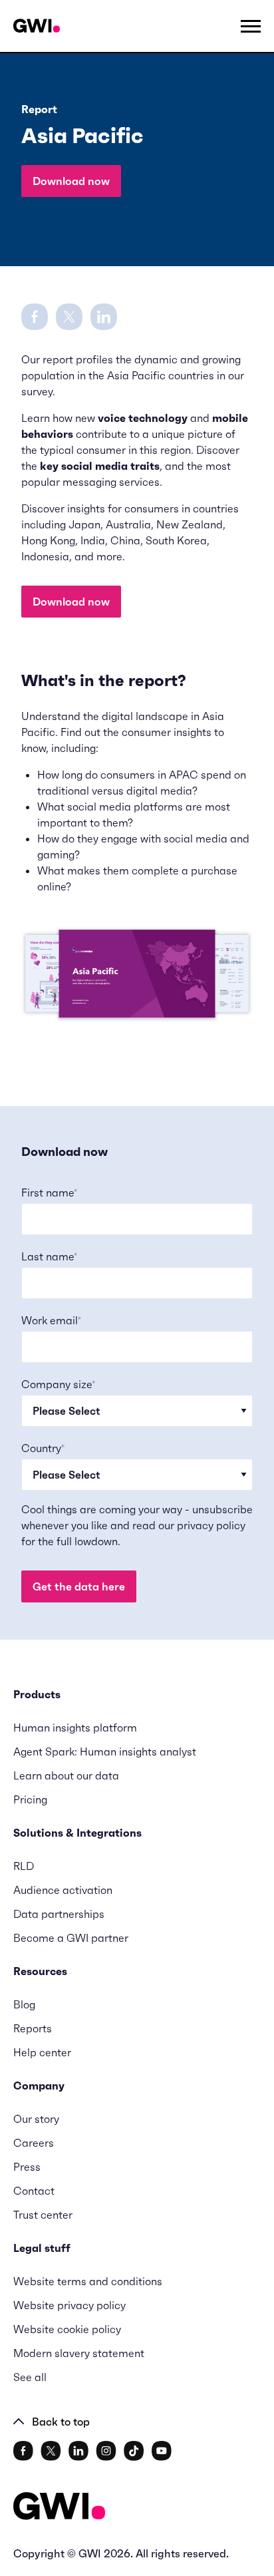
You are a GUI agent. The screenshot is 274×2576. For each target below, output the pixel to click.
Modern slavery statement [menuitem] (79, 2353)
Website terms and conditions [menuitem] (88, 2281)
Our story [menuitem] (36, 2119)
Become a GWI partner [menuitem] (71, 1938)
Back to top (61, 2422)
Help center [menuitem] (42, 2052)
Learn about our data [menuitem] (66, 1775)
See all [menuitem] (30, 2377)
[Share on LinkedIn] (104, 315)
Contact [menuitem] (34, 2191)
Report (39, 109)
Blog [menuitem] (24, 2004)
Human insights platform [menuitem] (75, 1728)
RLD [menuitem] (24, 1866)
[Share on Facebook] (35, 315)
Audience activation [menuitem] (63, 1890)
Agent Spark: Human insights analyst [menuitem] (105, 1751)
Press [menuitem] (27, 2167)
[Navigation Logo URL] (37, 26)
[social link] (23, 2451)
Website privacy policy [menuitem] (69, 2305)
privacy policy (211, 1525)
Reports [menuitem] (33, 2028)
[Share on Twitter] (69, 315)
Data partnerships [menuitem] (59, 1914)
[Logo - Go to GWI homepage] (59, 2508)
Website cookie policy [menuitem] (67, 2329)
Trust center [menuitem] (43, 2215)
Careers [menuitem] (34, 2143)
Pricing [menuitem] (30, 1799)
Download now (71, 181)
